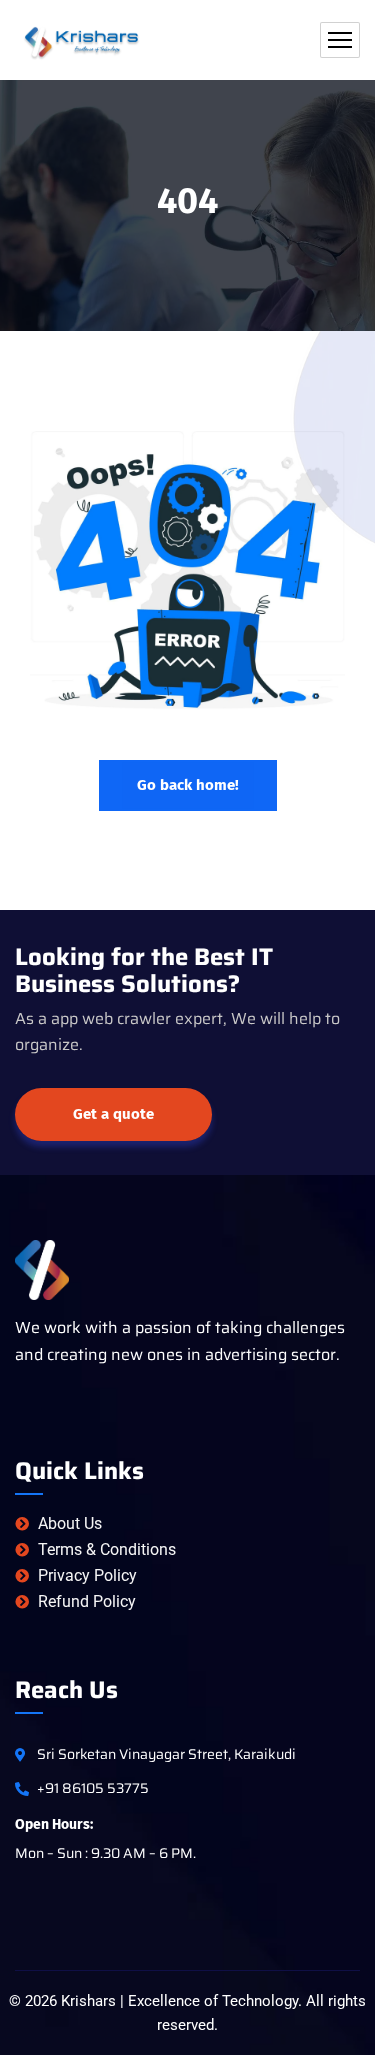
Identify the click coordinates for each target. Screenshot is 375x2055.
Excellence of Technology (213, 2001)
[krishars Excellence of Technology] (84, 40)
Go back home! (188, 785)
